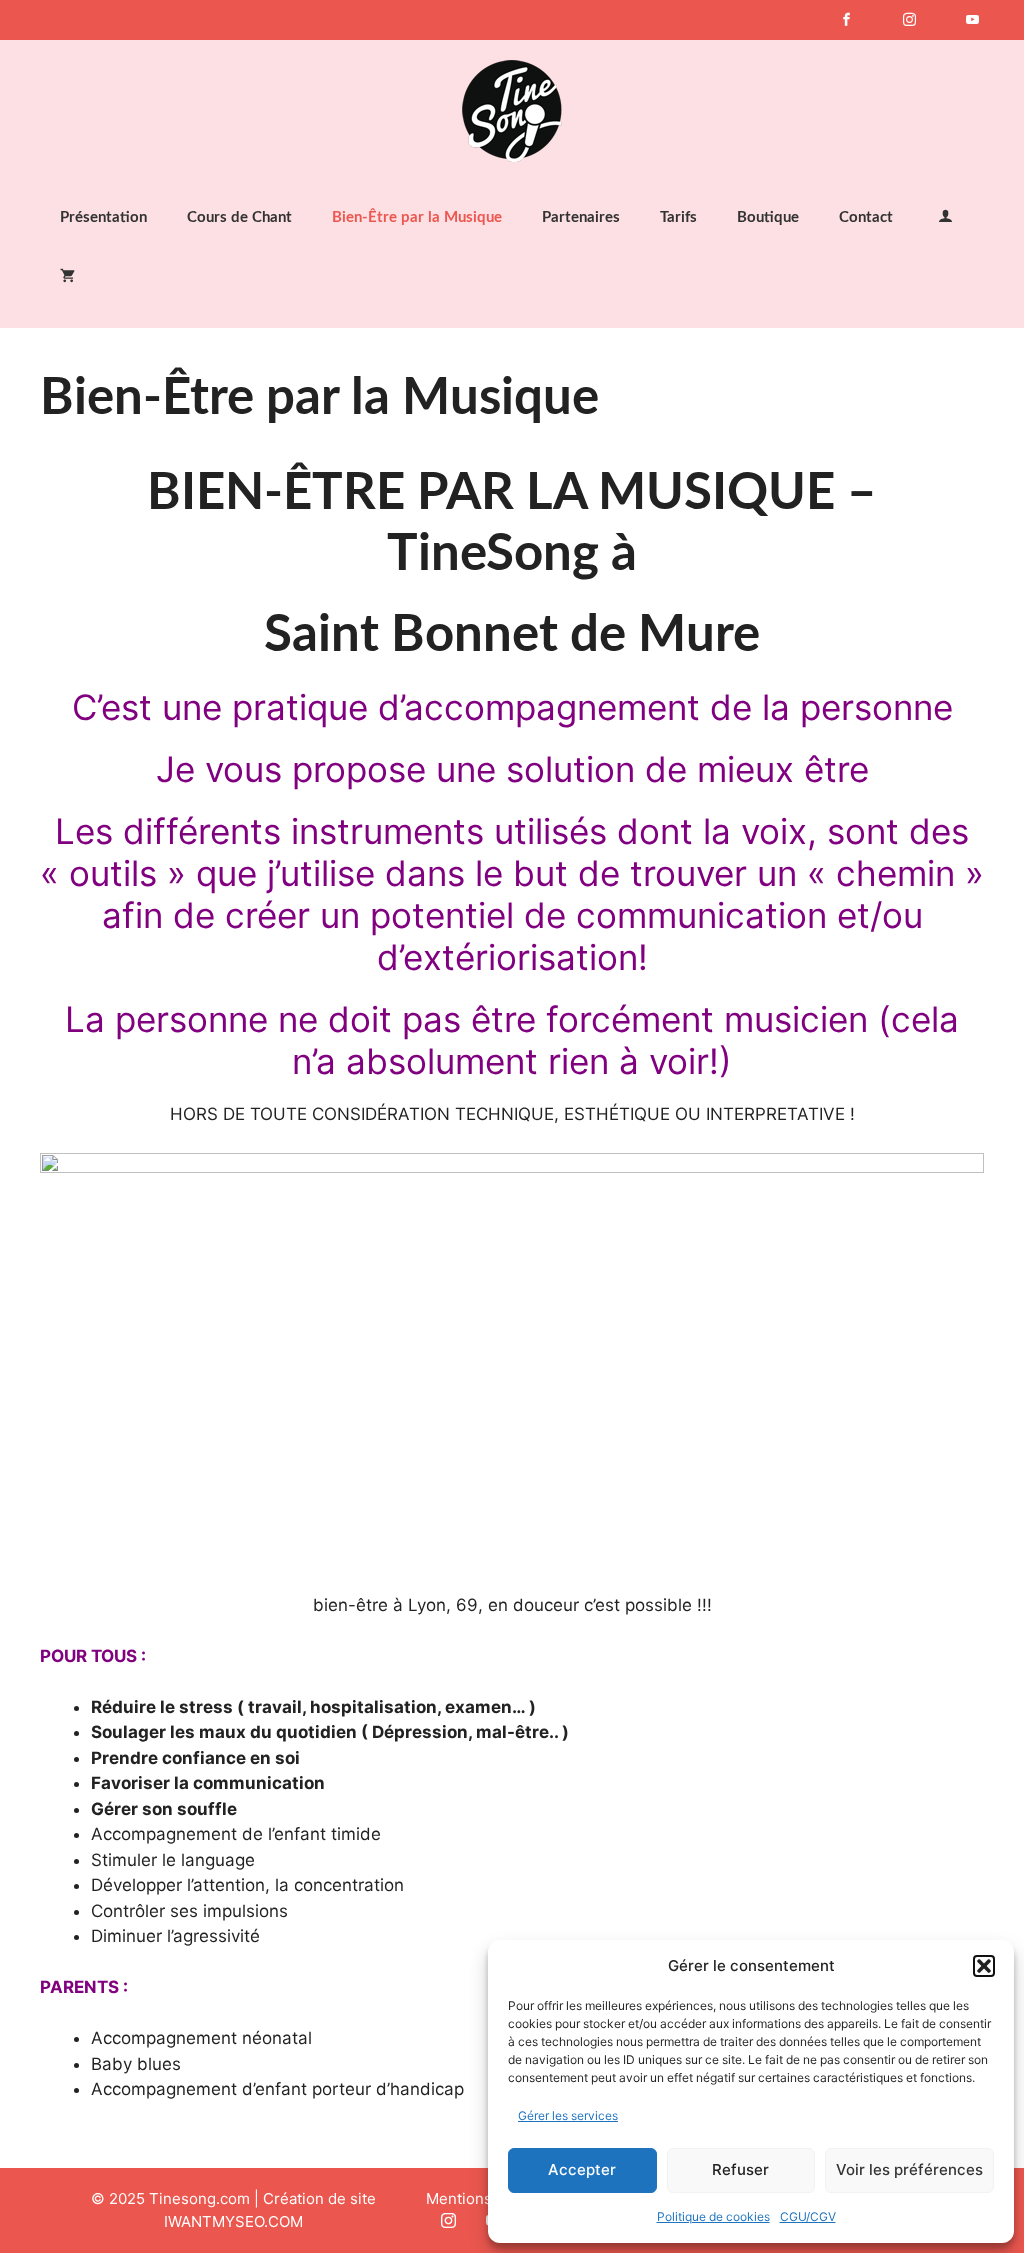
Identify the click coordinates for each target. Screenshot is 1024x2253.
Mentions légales (486, 2198)
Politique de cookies (713, 2216)
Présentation (103, 217)
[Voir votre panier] (67, 278)
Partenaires (581, 217)
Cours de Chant (239, 217)
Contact (866, 217)
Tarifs (678, 217)
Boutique (768, 217)
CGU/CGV (808, 2216)
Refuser (740, 2169)
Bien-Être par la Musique (417, 217)
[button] (984, 1966)
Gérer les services (568, 2115)
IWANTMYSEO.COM (233, 2221)
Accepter (582, 2169)
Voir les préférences (909, 2169)
